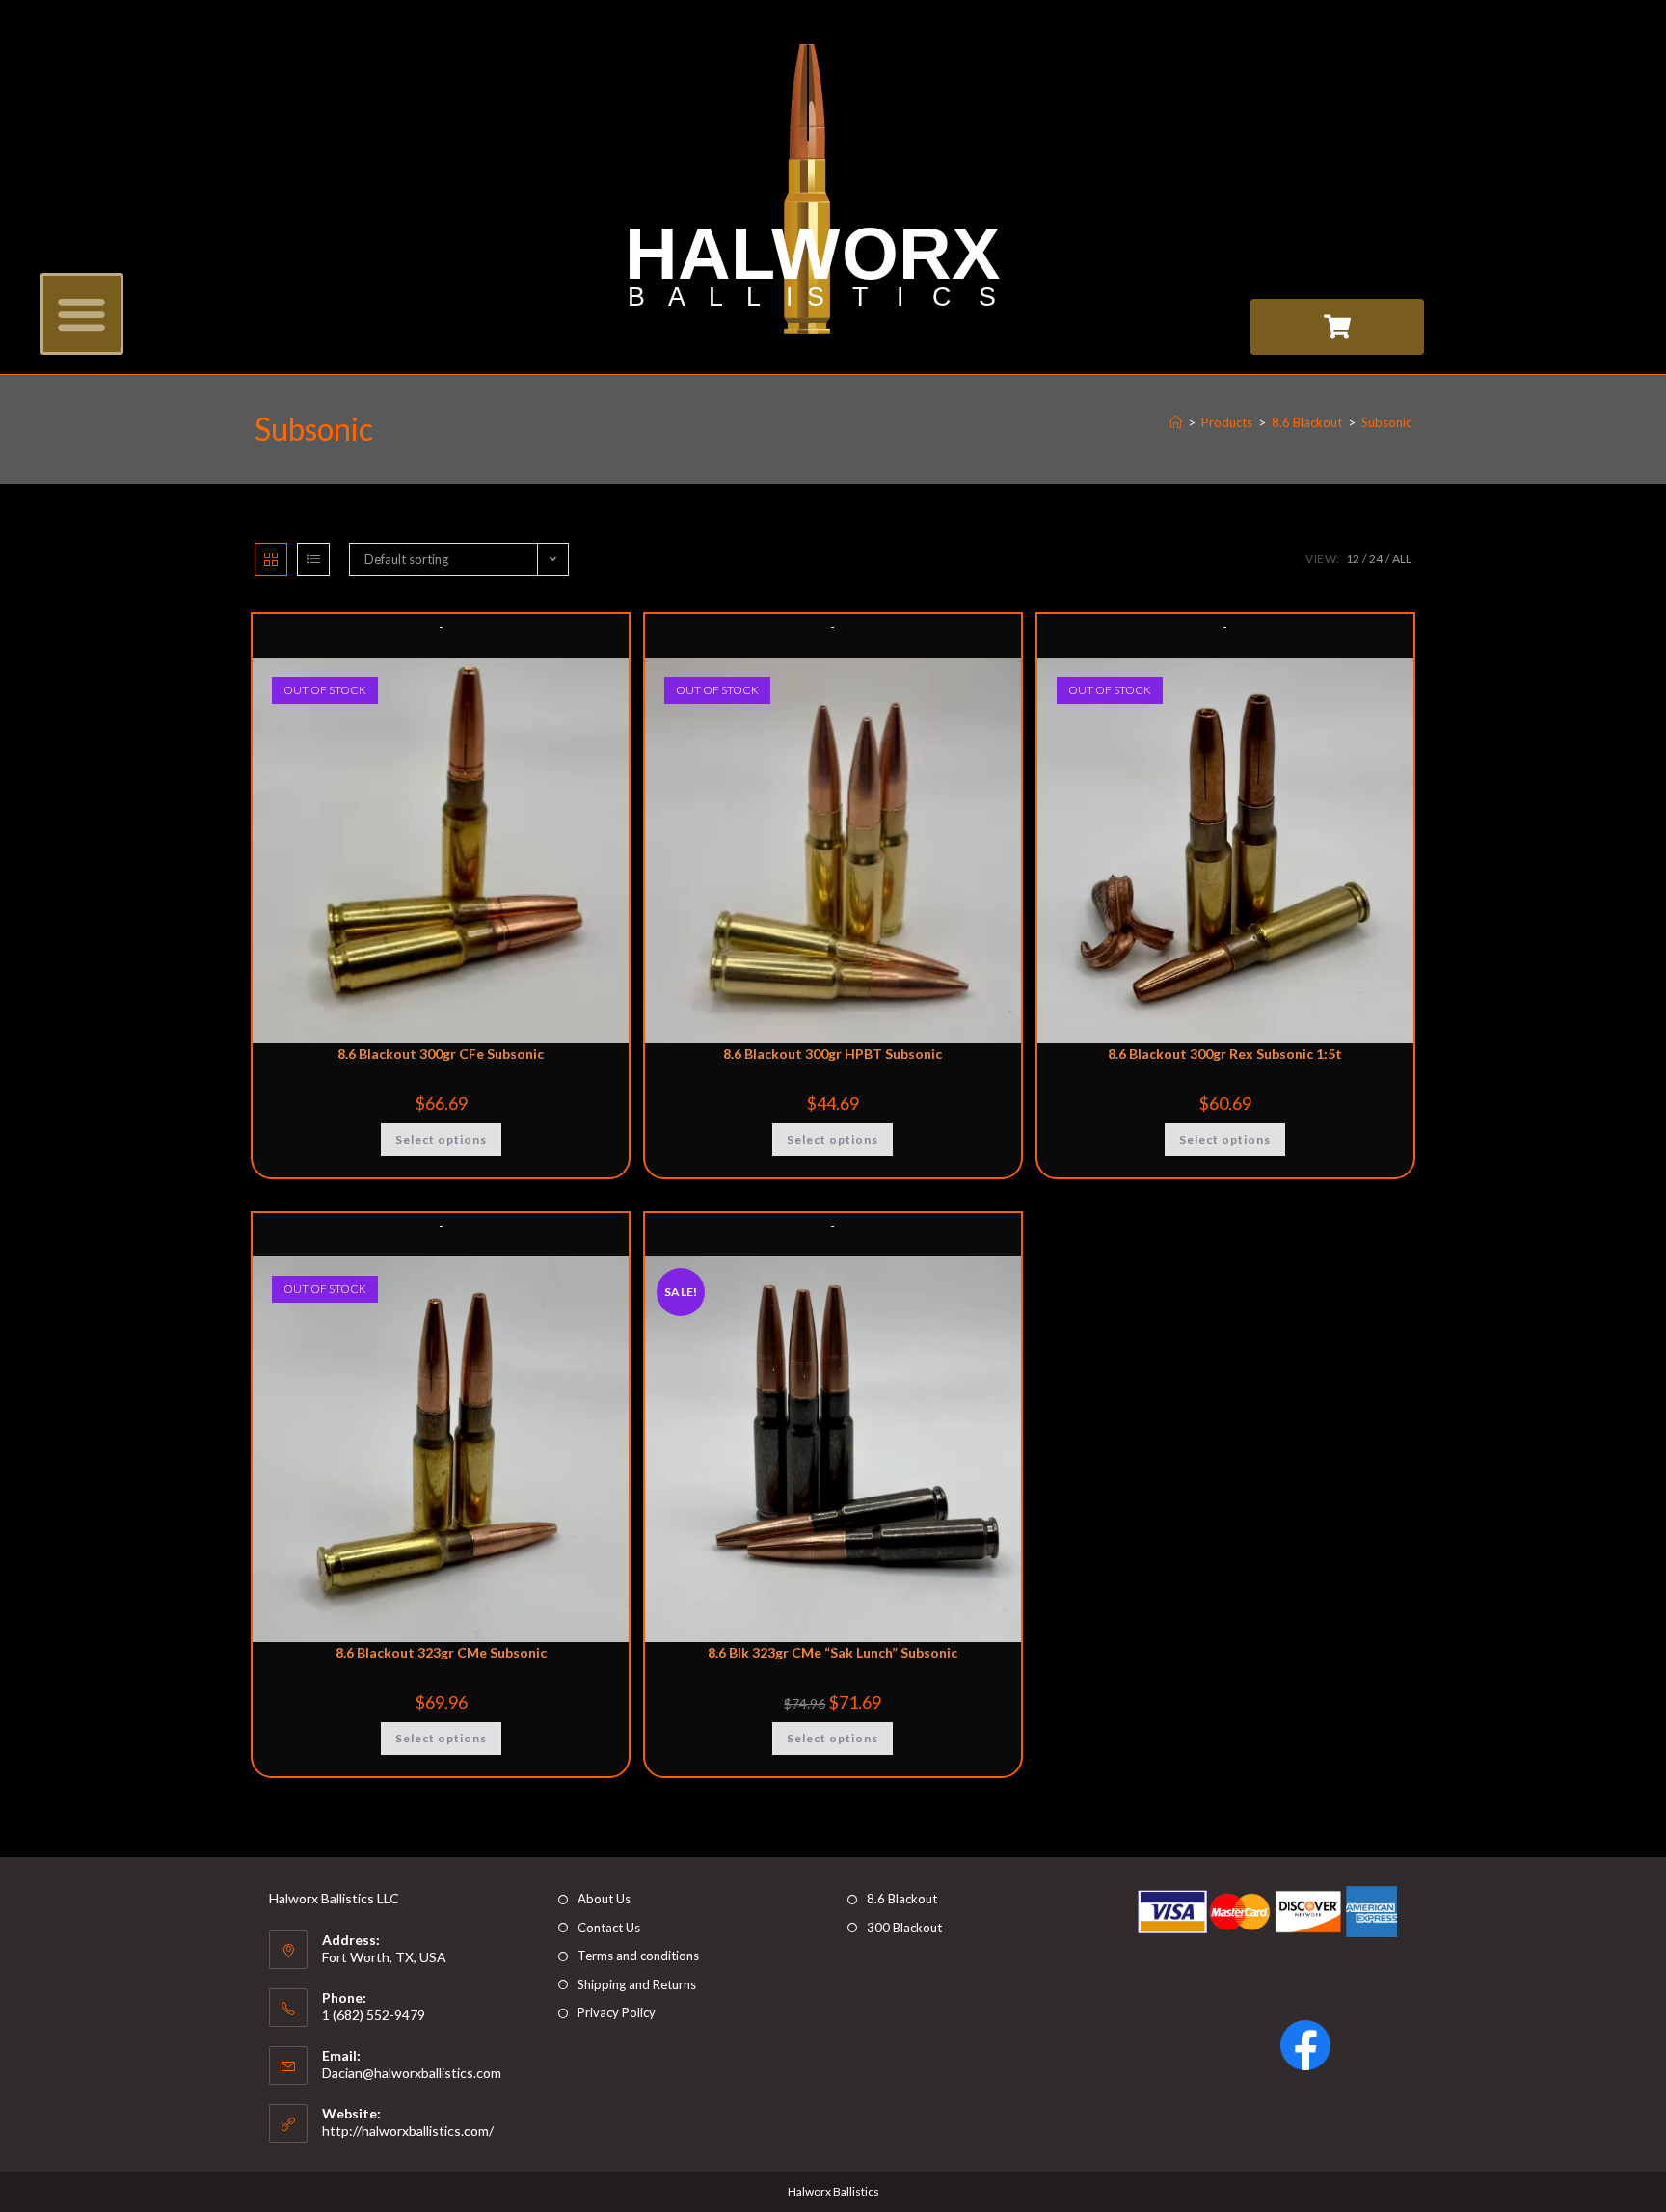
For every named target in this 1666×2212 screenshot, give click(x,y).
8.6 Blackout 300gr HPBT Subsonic (833, 1053)
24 (1376, 559)
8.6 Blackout (902, 1899)
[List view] (313, 559)
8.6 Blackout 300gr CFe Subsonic (441, 1053)
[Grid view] (271, 559)
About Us (604, 1899)
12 (1353, 559)
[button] (82, 314)
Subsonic (1386, 422)
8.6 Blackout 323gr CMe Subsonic (441, 1652)
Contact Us (609, 1928)
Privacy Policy (617, 2012)
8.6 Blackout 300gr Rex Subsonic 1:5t (1225, 1053)
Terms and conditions (638, 1956)
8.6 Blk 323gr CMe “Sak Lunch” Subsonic (833, 1652)
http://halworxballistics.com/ (408, 2131)
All (1402, 559)
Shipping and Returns (637, 1984)
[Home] (1176, 422)
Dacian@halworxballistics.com (412, 2073)
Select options (441, 1139)
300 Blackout (904, 1928)
